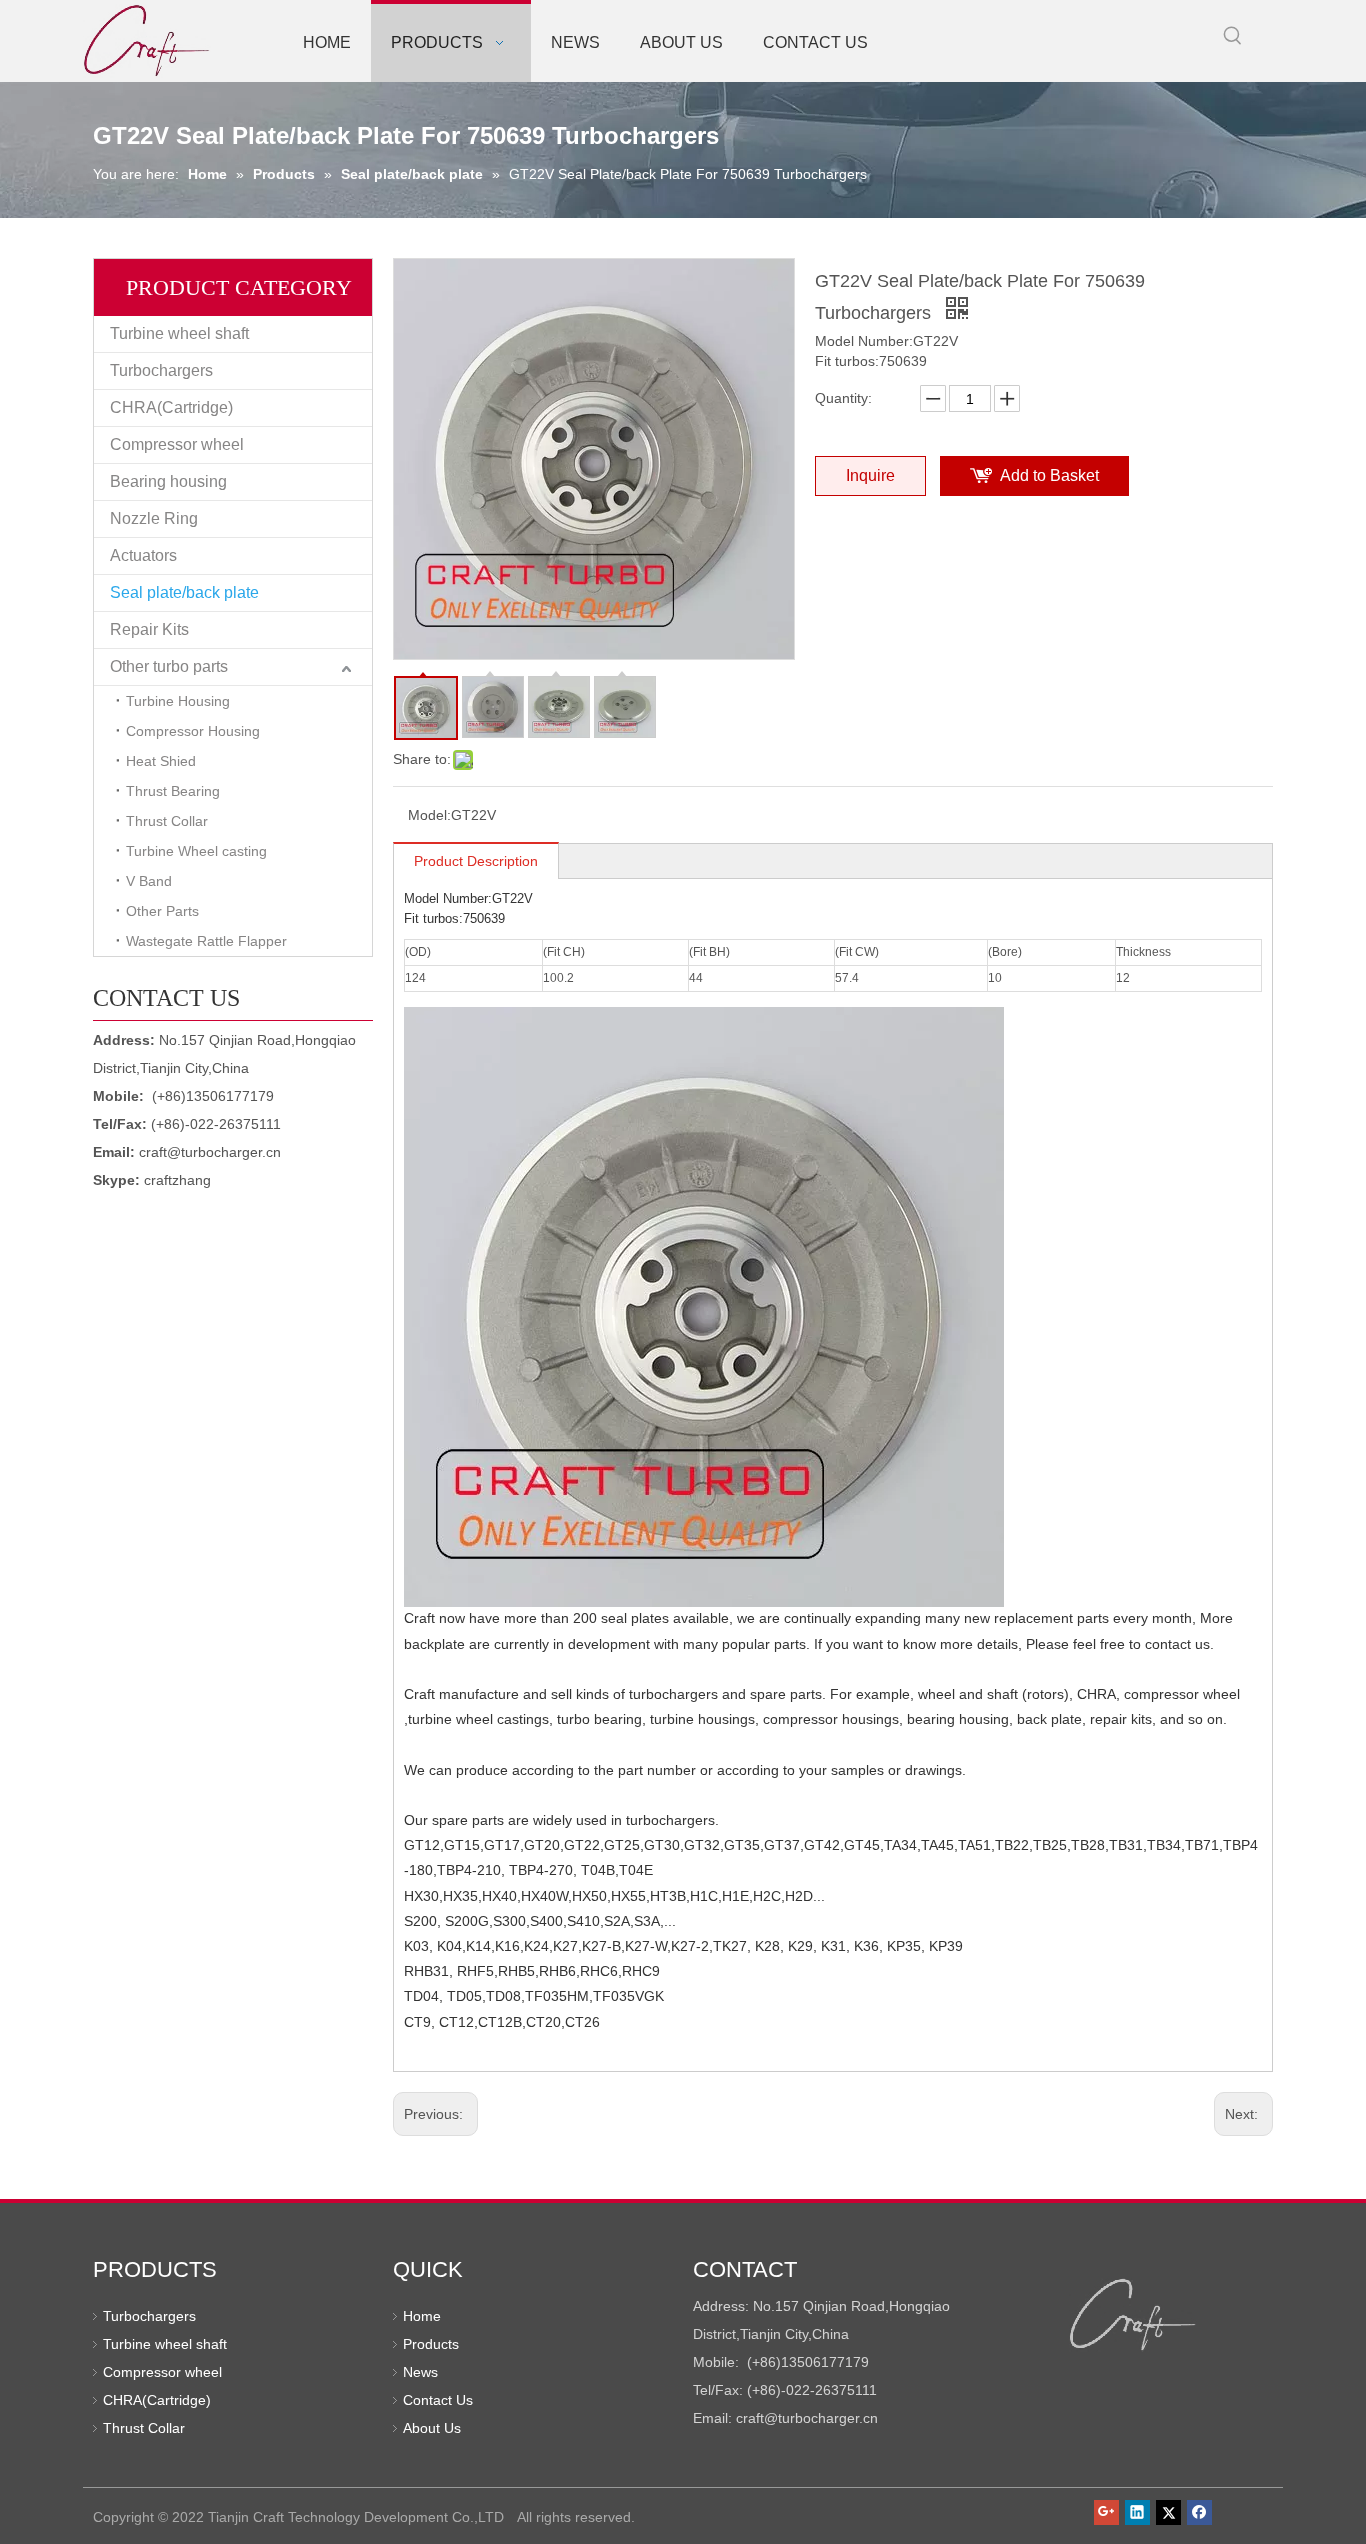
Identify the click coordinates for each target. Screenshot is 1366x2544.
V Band (149, 881)
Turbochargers (161, 370)
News (420, 2372)
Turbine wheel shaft (179, 333)
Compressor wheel (177, 444)
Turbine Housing (178, 701)
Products (431, 2344)
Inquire (870, 475)
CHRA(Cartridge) (171, 407)
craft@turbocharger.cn (210, 1152)
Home (422, 2316)
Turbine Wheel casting (196, 851)
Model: (429, 815)
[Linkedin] (1137, 2512)
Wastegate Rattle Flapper (206, 941)
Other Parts (162, 911)
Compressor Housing (193, 731)
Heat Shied (161, 761)
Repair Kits (149, 629)
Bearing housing (168, 481)
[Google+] (1106, 2512)
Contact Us (438, 2400)
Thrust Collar (167, 821)
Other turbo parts (169, 666)
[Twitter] (1168, 2512)
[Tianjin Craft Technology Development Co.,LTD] (1133, 2315)
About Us (432, 2428)
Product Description (476, 861)
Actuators (143, 555)
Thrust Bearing (173, 791)
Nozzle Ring (154, 518)
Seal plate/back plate (184, 592)
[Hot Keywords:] (1233, 36)
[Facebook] (1199, 2512)
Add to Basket (1049, 475)
